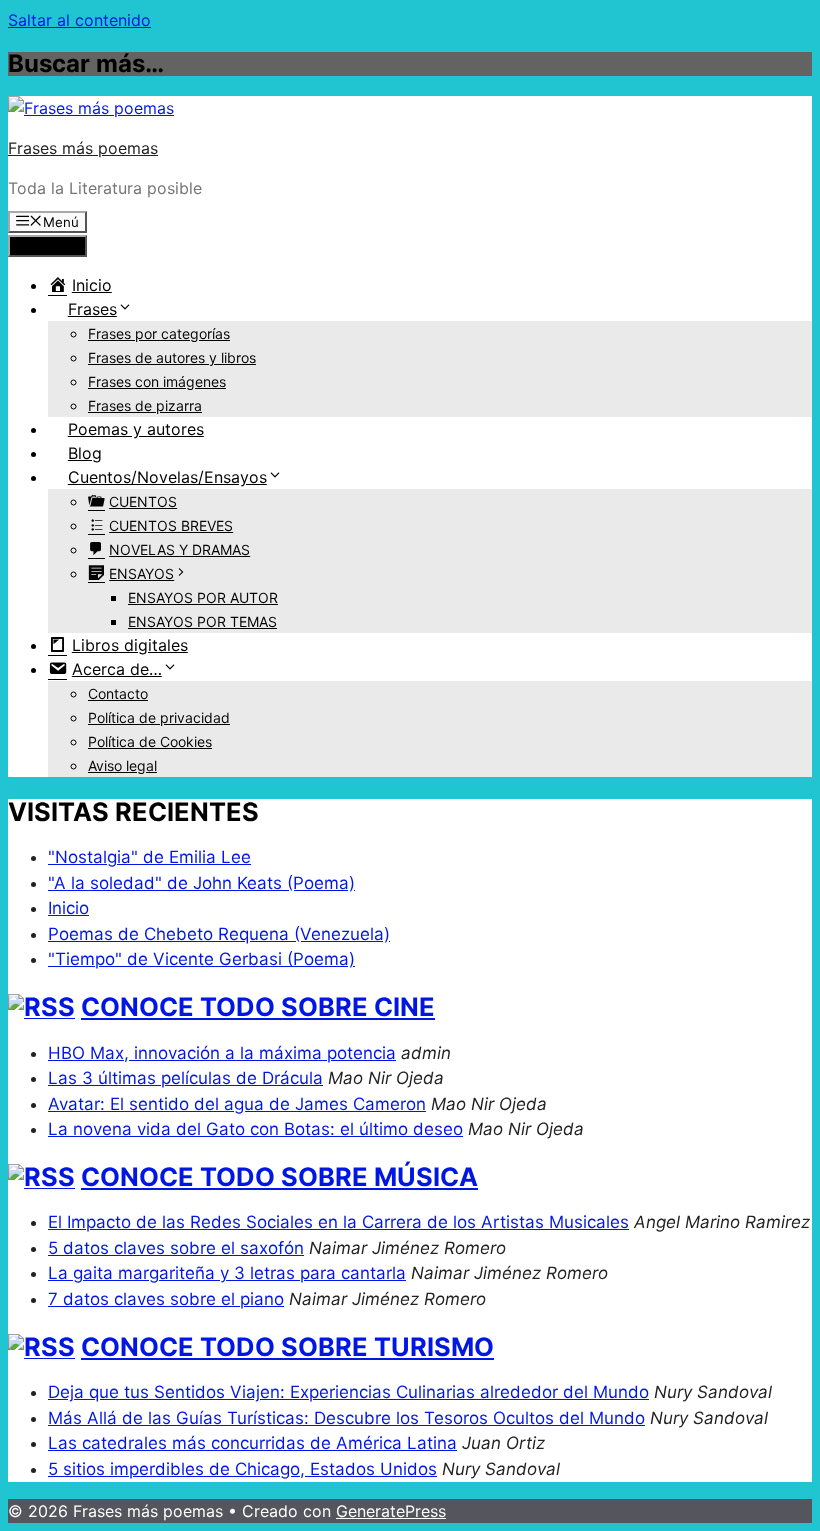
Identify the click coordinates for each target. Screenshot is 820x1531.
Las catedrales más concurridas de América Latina (252, 1443)
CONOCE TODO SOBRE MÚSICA (279, 1176)
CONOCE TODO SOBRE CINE (258, 1006)
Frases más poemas (83, 148)
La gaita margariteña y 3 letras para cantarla (227, 1273)
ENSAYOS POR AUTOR (203, 597)
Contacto (118, 693)
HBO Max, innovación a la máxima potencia (222, 1053)
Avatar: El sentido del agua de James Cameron (237, 1104)
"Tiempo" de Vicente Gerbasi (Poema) (201, 959)
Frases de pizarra (145, 405)
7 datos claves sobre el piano (166, 1299)
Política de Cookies (150, 741)
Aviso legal (122, 765)
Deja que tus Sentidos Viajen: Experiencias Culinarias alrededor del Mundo (348, 1392)
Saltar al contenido (79, 20)
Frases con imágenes (157, 381)
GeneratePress (391, 1511)
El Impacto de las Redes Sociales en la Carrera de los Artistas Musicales (338, 1222)
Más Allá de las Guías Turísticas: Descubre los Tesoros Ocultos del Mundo (346, 1418)
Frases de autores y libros (172, 357)
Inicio (68, 908)
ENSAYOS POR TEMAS (202, 621)
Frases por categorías (159, 333)
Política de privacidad (159, 717)
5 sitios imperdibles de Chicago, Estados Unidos (242, 1469)
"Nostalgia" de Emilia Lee (149, 857)
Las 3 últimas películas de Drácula (185, 1078)
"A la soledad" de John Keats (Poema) (201, 883)
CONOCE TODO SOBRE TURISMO (287, 1346)
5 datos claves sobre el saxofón (176, 1248)
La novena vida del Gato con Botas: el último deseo (255, 1129)
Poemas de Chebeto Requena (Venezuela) (219, 934)
